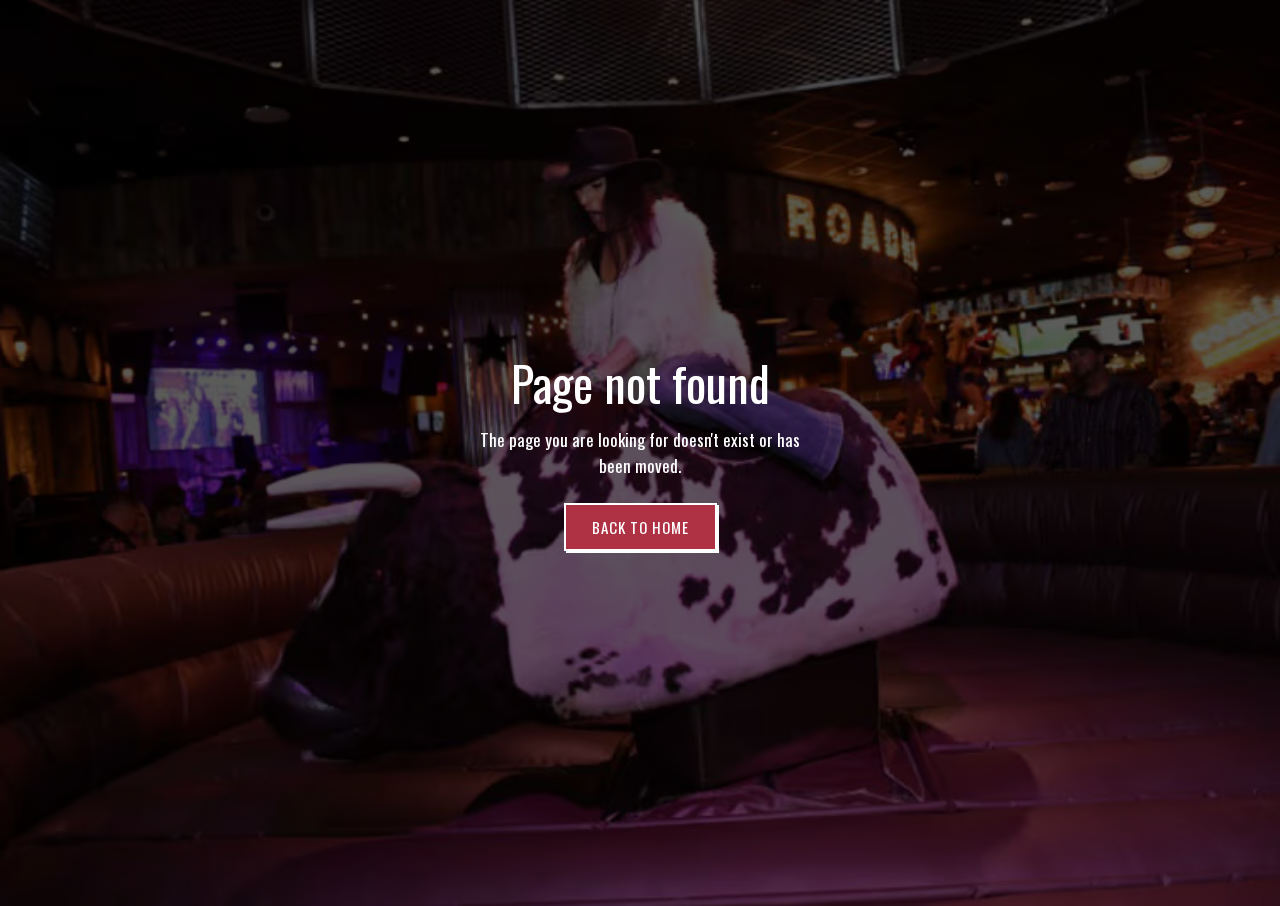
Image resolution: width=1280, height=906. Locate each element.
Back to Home (640, 527)
